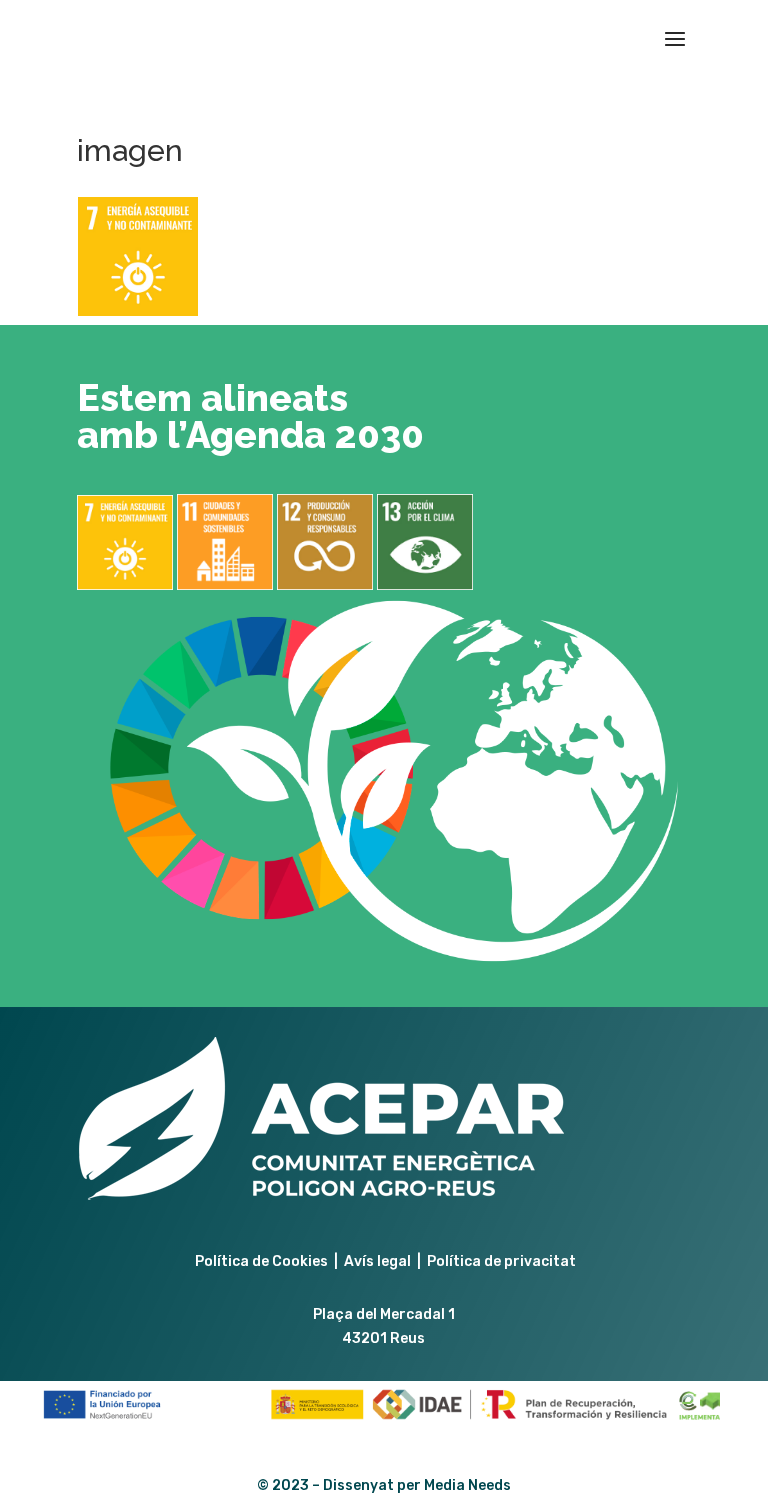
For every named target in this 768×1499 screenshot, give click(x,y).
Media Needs (467, 1485)
